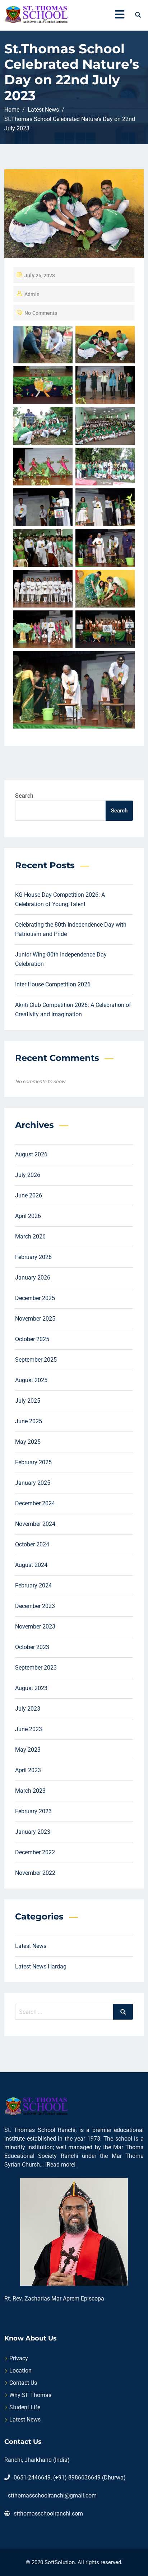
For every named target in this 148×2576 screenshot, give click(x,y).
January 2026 (33, 1278)
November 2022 (35, 1873)
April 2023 (28, 1770)
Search (24, 796)
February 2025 (33, 1462)
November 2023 (35, 1627)
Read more (60, 2165)
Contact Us (23, 2383)
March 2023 (30, 1791)
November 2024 (35, 1524)
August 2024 (31, 1565)
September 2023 (36, 1668)
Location (20, 2371)
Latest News (31, 1946)
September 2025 (36, 1360)
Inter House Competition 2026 (53, 984)
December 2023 (35, 1606)
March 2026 (30, 1237)
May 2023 (28, 1750)
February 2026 (33, 1257)
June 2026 (29, 1195)
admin (32, 294)
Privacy (19, 2358)
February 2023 (33, 1811)
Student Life (25, 2407)
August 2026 (31, 1154)
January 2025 (33, 1483)
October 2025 (32, 1339)
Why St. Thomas (30, 2395)
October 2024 (32, 1544)
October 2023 (32, 1647)
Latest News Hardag (41, 1966)
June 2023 (29, 1729)
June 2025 (29, 1421)
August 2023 (31, 1688)
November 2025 (35, 1319)
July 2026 (28, 1175)
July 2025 (28, 1401)
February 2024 (33, 1585)
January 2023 (33, 1832)
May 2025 (28, 1442)
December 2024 (35, 1503)
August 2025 (31, 1380)
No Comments (41, 313)
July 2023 (28, 1709)
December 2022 (35, 1852)
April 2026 (28, 1216)
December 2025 (35, 1298)
